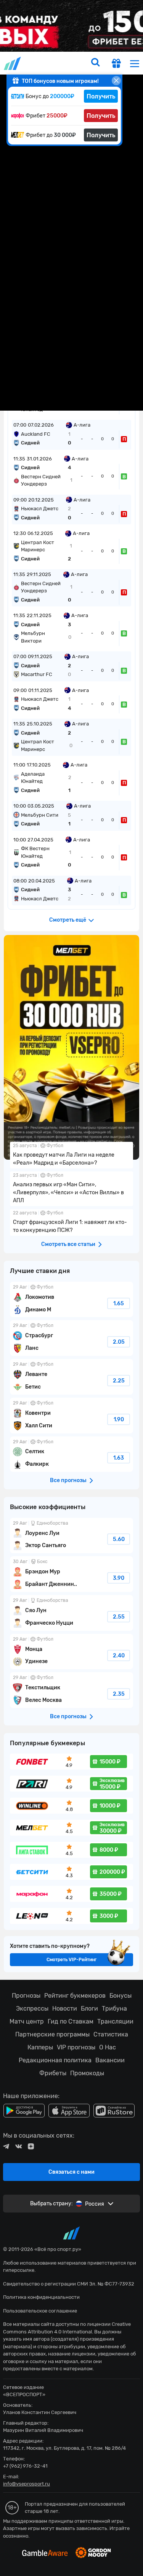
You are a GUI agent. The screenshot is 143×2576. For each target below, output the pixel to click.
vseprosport (13, 63)
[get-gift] (116, 64)
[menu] (135, 63)
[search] (95, 63)
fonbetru (71, 1288)
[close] (116, 81)
